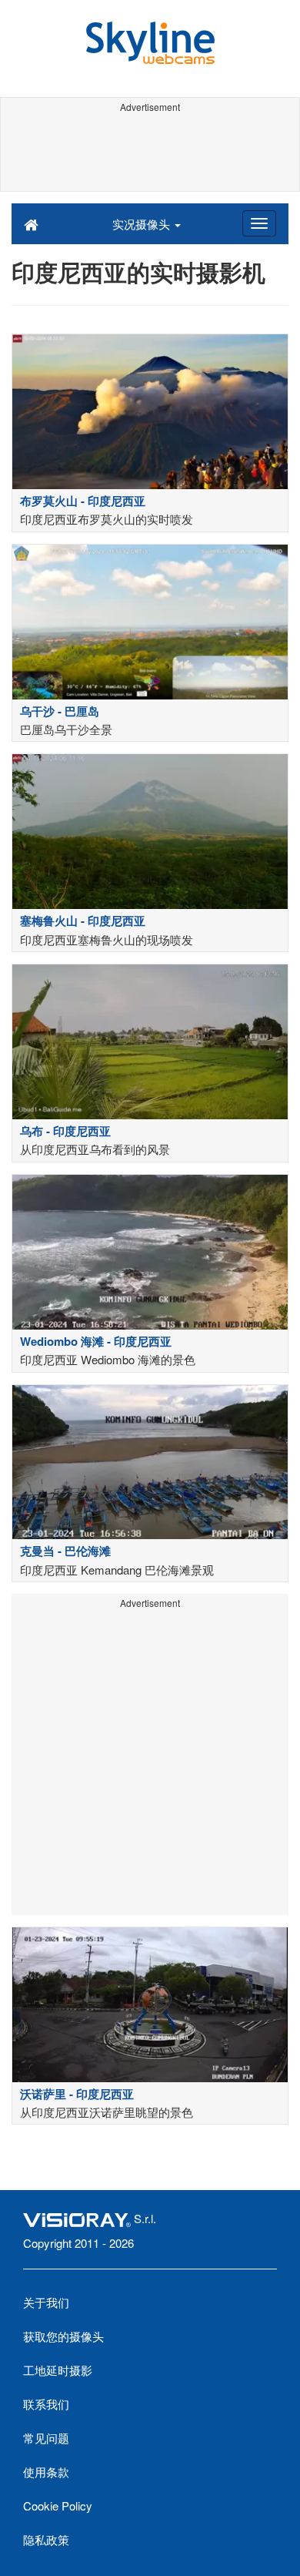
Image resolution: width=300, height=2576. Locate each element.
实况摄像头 (143, 224)
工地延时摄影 (58, 2370)
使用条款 (46, 2472)
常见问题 (46, 2438)
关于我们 (46, 2302)
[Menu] (259, 223)
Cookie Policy (58, 2506)
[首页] (31, 223)
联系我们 (46, 2404)
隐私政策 (46, 2539)
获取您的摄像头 (63, 2336)
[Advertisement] (150, 153)
